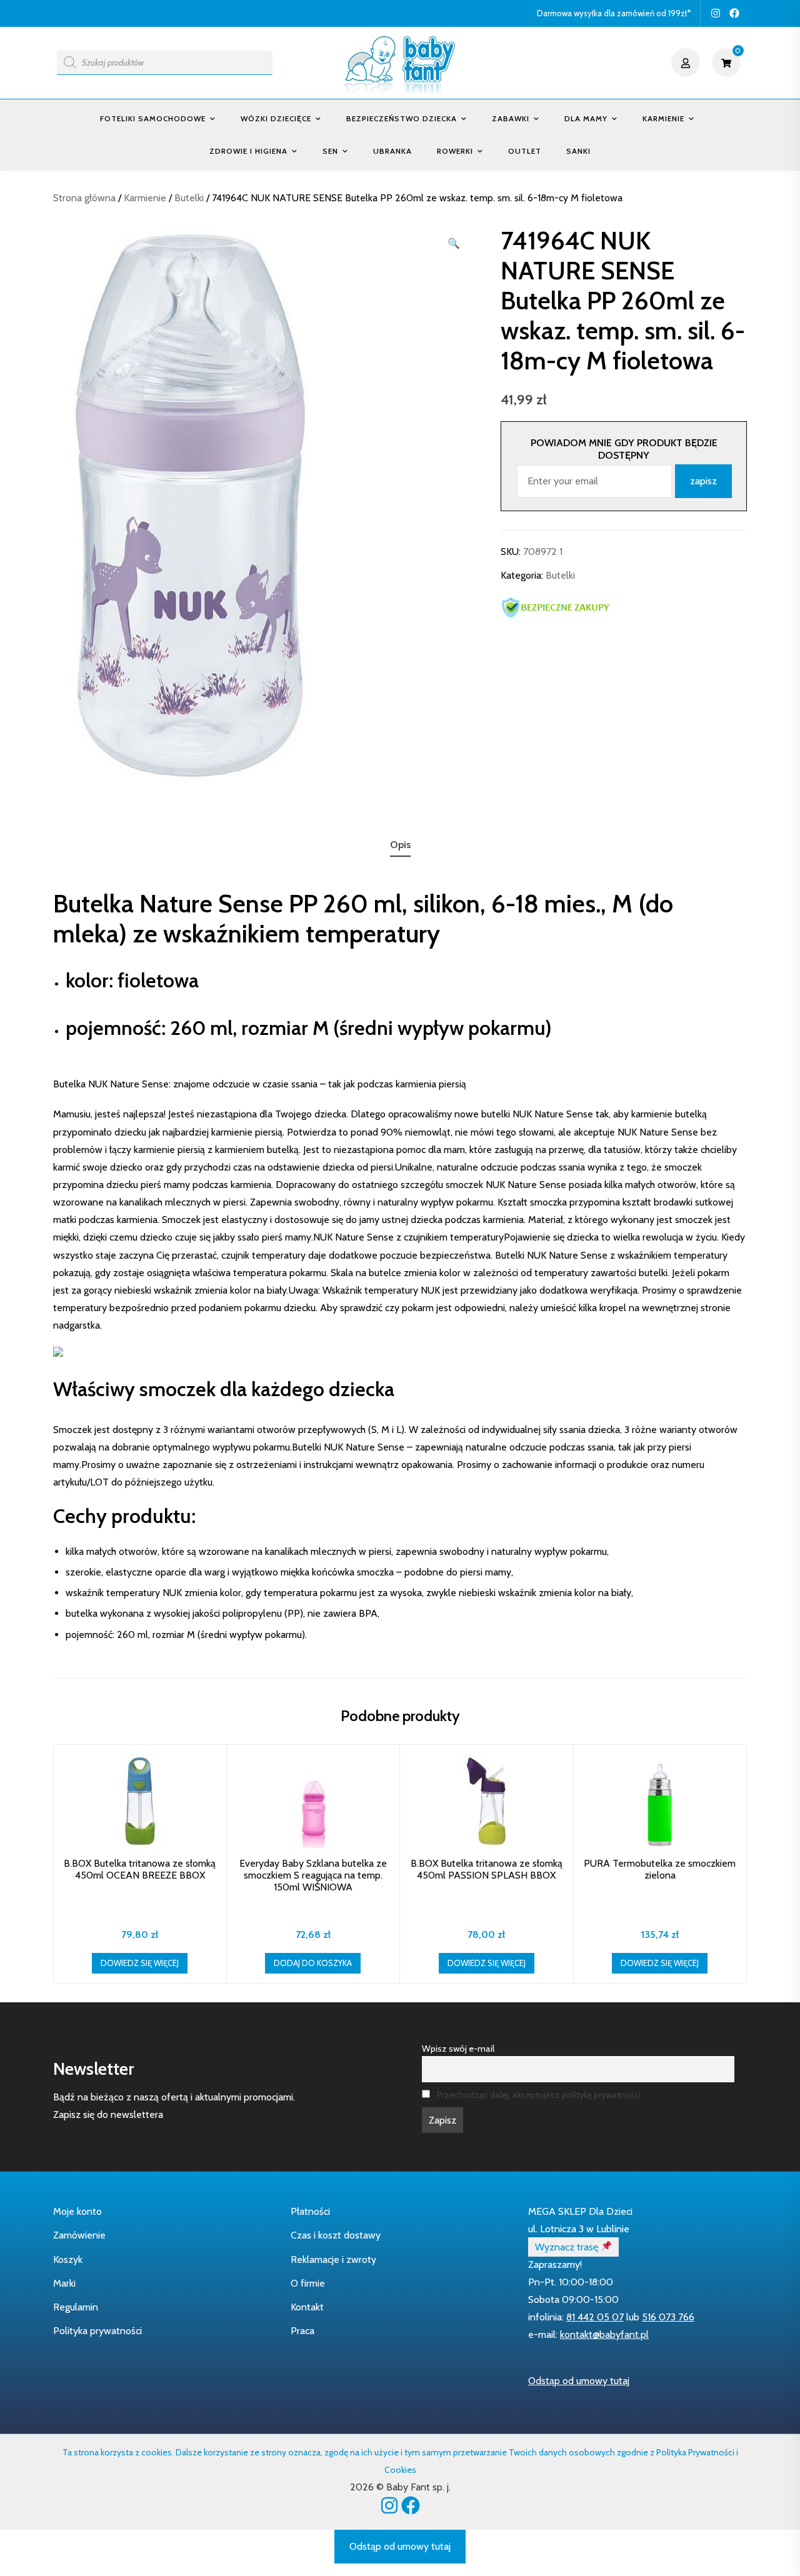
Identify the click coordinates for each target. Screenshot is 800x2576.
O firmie (308, 2283)
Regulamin (76, 2307)
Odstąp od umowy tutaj (579, 2381)
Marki (64, 2283)
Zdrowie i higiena (248, 151)
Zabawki (511, 118)
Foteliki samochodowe (153, 118)
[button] (454, 244)
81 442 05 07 (595, 2317)
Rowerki (455, 151)
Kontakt (307, 2307)
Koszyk (68, 2259)
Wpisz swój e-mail (458, 2049)
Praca (302, 2331)
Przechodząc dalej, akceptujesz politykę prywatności (539, 2095)
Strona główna (84, 198)
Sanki (578, 151)
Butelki (189, 198)
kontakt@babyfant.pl (604, 2334)
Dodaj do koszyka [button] (313, 1963)
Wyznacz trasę (568, 2247)
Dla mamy (586, 118)
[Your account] (687, 62)
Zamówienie (79, 2235)
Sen (330, 151)
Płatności (310, 2211)
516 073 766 (668, 2317)
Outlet (525, 151)
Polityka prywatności (97, 2331)
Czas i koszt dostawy (336, 2235)
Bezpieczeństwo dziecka (402, 118)
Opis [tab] (400, 845)
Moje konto (77, 2211)
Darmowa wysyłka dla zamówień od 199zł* (614, 13)
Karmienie (663, 118)
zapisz (703, 481)
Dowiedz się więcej (140, 1963)
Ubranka (392, 151)
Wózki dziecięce (276, 118)
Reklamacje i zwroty (333, 2259)
